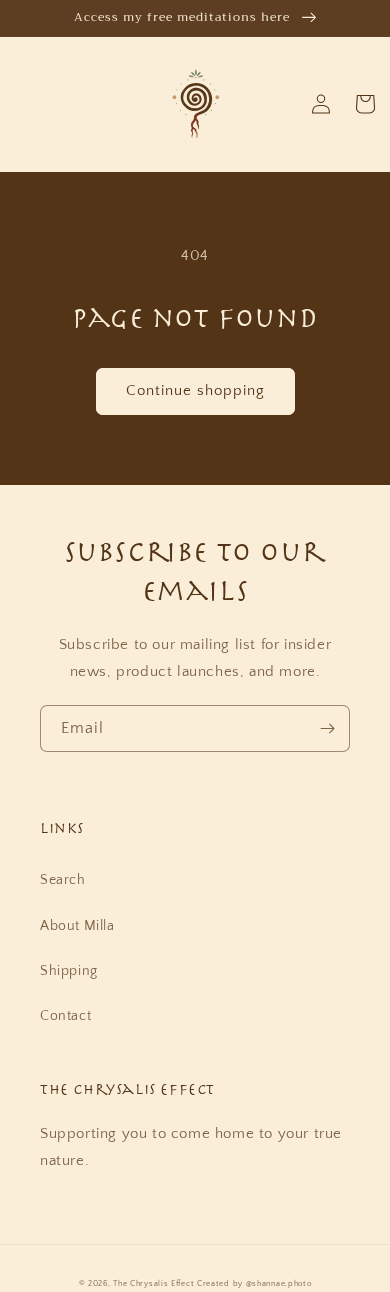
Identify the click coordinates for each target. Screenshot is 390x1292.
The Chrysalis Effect (153, 1283)
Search (63, 880)
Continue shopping (195, 390)
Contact (65, 1016)
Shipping (69, 971)
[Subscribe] (327, 728)
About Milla (77, 926)
